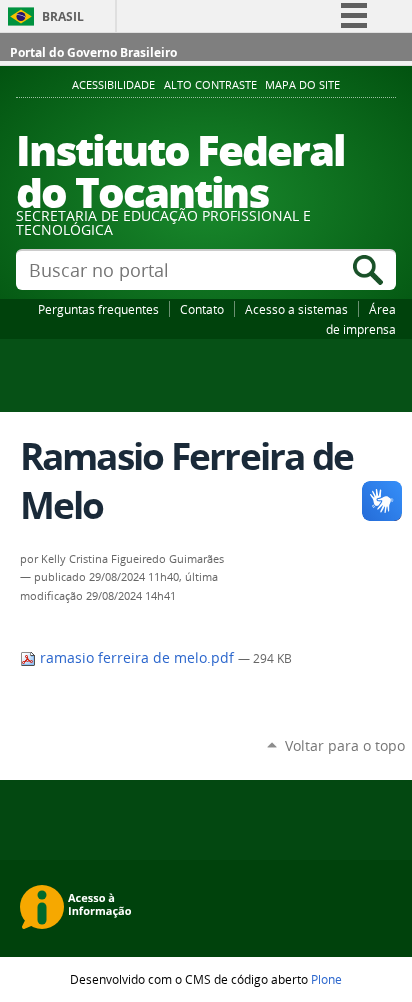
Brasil (63, 16)
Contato (202, 309)
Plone (326, 979)
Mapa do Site (302, 85)
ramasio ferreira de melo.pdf (137, 658)
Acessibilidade (113, 85)
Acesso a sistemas (296, 309)
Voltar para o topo (345, 745)
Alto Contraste (210, 85)
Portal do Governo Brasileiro (93, 52)
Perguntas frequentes (98, 309)
